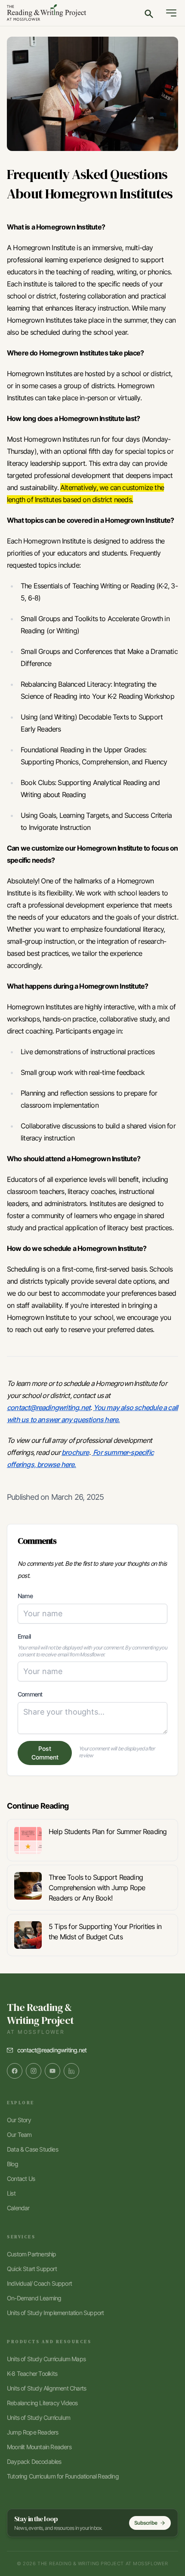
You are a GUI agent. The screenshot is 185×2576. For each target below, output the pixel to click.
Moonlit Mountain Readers (39, 2447)
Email (24, 1636)
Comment (30, 1694)
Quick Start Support (32, 2269)
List (11, 2193)
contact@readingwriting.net (52, 2050)
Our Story (19, 2120)
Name (25, 1596)
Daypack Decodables (34, 2461)
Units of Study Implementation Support (55, 2313)
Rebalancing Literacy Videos (42, 2403)
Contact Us (21, 2179)
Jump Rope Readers (32, 2432)
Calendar (18, 2208)
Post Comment (45, 1753)
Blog (12, 2164)
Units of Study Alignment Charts (46, 2388)
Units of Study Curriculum (39, 2417)
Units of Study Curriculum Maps (46, 2359)
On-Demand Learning (34, 2298)
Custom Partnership (32, 2254)
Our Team (19, 2135)
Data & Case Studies (32, 2149)
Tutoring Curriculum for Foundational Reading (63, 2476)
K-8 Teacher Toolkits (32, 2373)
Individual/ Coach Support (39, 2283)
